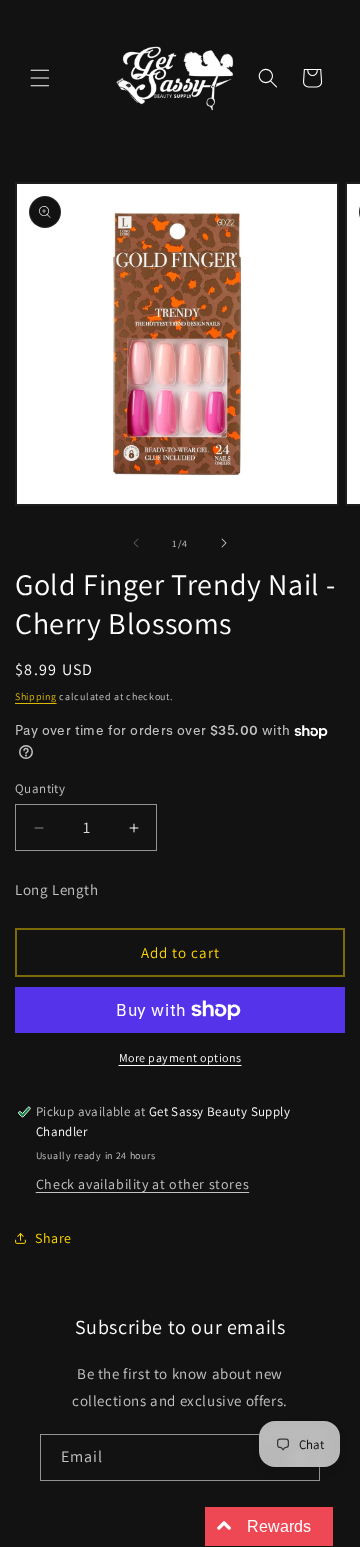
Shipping (36, 696)
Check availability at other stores (142, 1184)
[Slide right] (224, 543)
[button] (40, 78)
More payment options (180, 1057)
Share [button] (53, 1238)
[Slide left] (136, 543)
